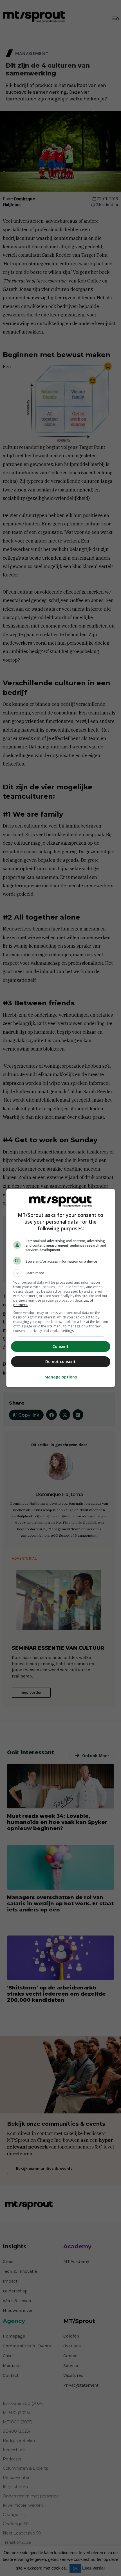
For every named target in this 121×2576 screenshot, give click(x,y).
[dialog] (61, 1288)
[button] (61, 1273)
